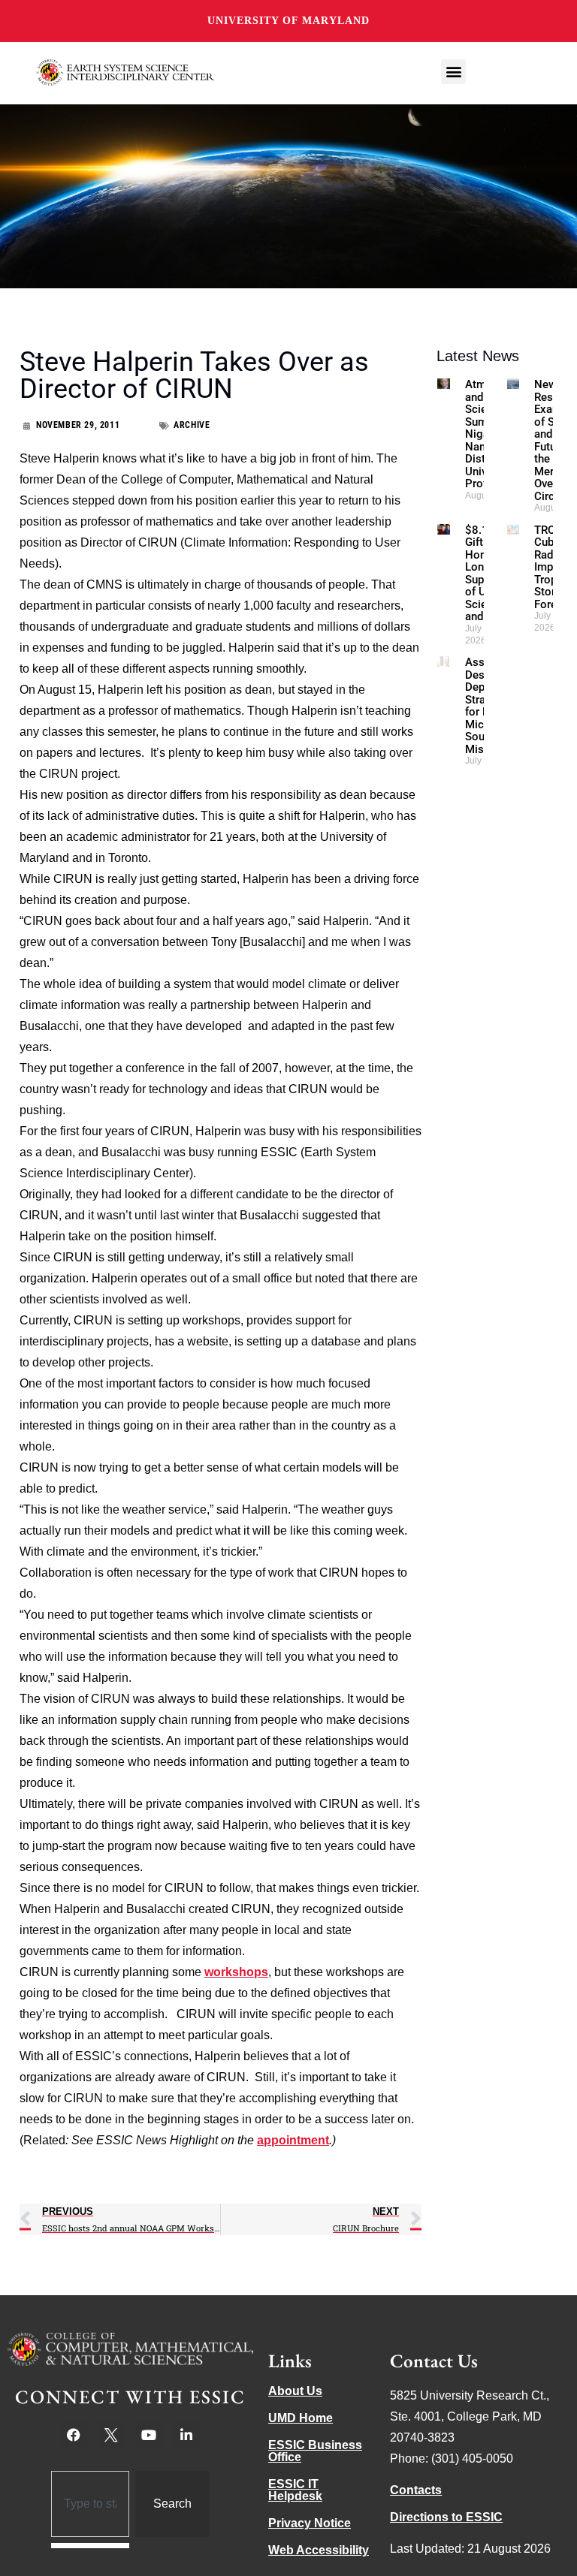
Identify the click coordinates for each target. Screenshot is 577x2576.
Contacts (416, 2490)
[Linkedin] (186, 2435)
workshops (236, 1972)
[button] (453, 72)
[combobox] (91, 2504)
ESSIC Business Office (315, 2451)
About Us (295, 2391)
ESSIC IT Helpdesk (295, 2490)
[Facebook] (74, 2435)
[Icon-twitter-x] (111, 2435)
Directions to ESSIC (446, 2517)
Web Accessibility (319, 2550)
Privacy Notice (310, 2523)
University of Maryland (288, 21)
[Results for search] (91, 2546)
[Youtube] (149, 2435)
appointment (293, 2140)
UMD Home (301, 2418)
